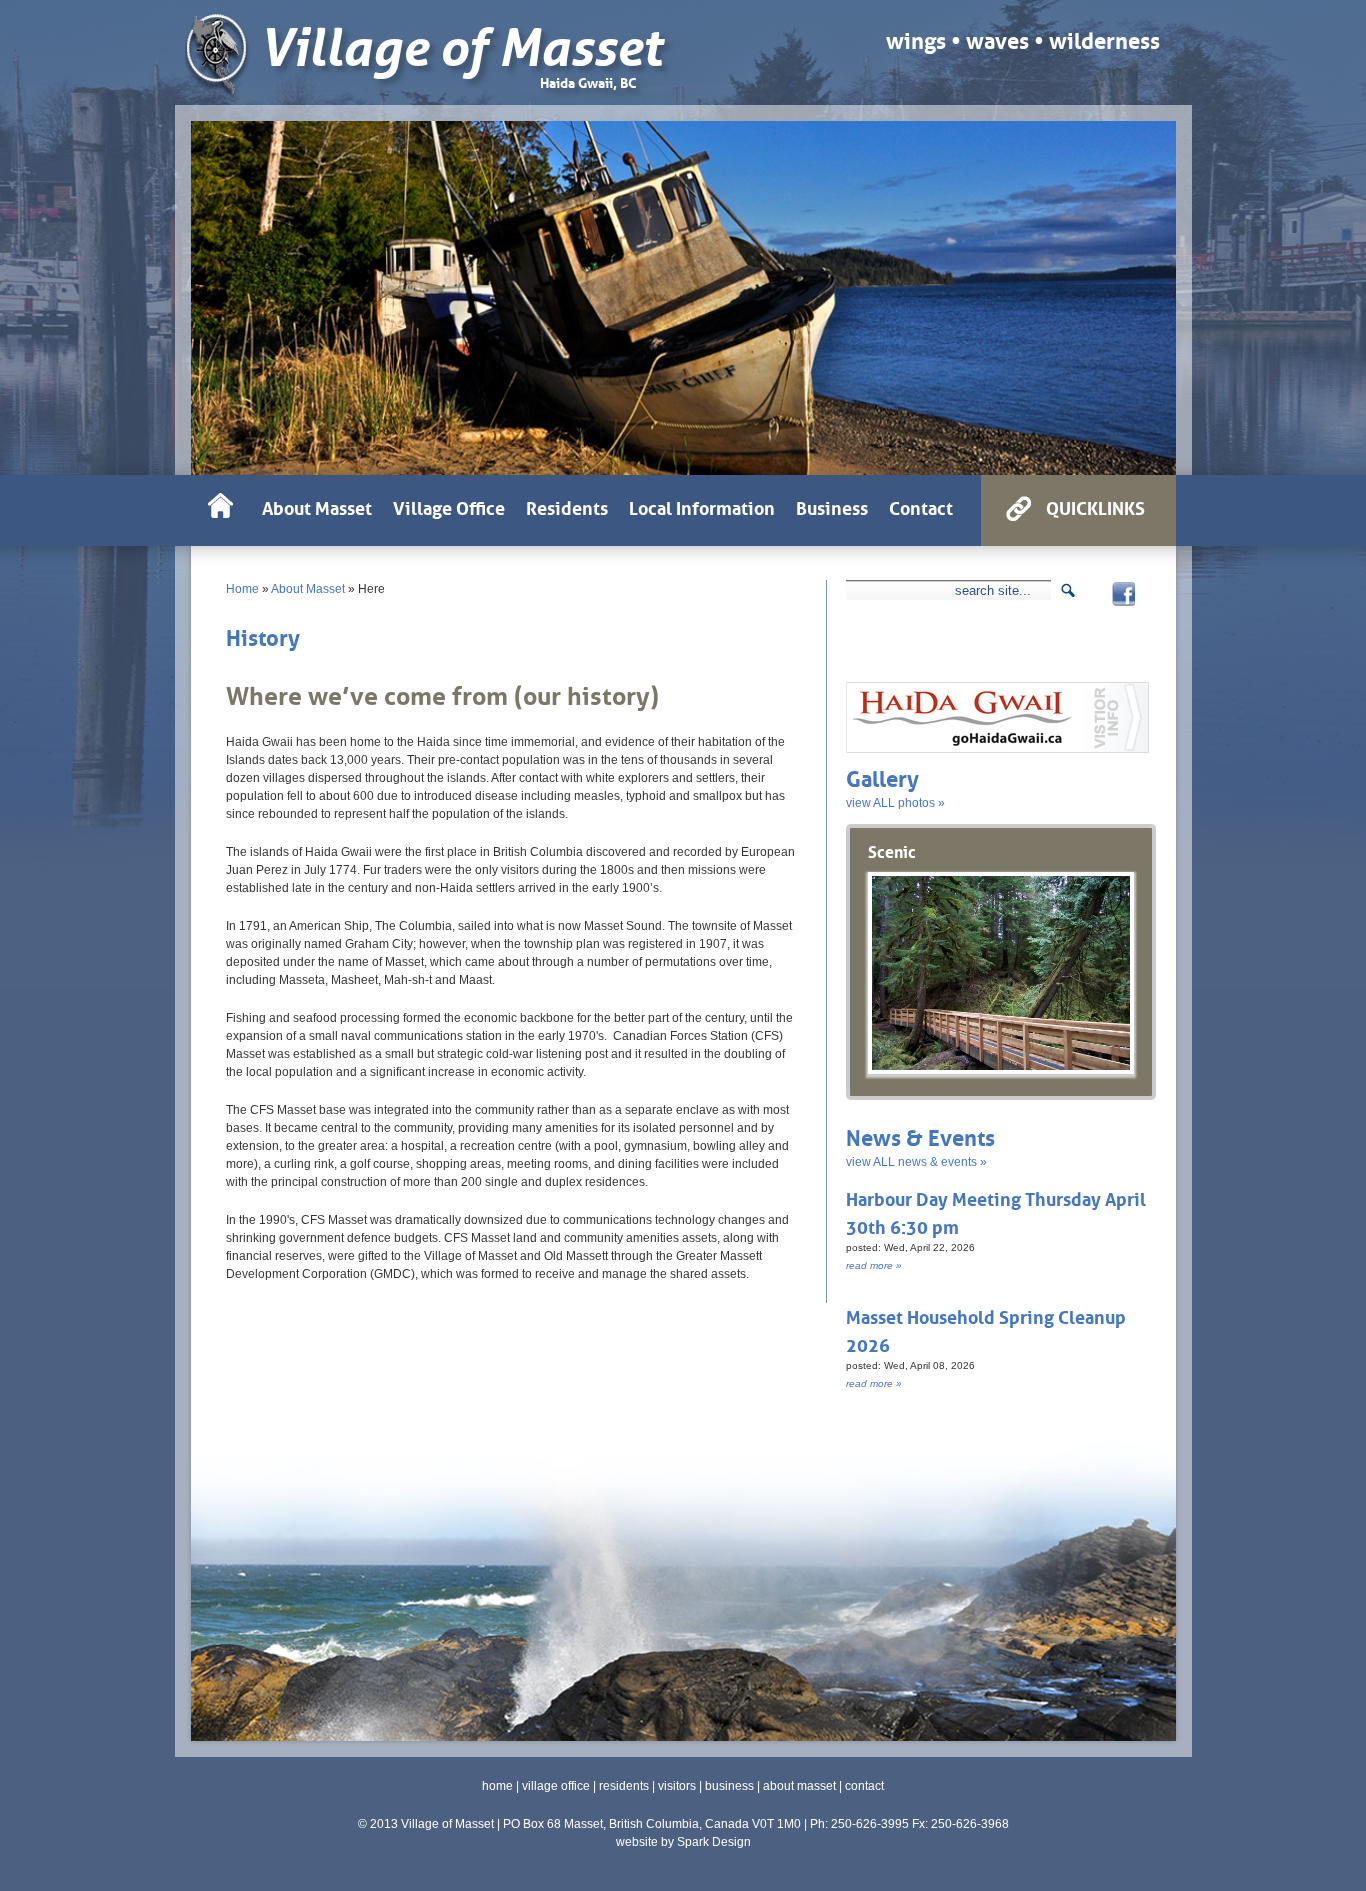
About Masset (308, 589)
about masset (799, 1786)
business (729, 1786)
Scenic (892, 850)
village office (556, 1786)
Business (832, 506)
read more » (874, 1265)
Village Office (449, 506)
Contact (921, 506)
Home (242, 589)
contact (864, 1786)
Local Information (702, 506)
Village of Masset (461, 48)
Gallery (882, 776)
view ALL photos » (895, 803)
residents (624, 1786)
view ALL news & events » (916, 1162)
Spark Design (714, 1842)
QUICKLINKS (1095, 506)
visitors (677, 1786)
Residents (567, 506)
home (497, 1786)
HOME (221, 510)
